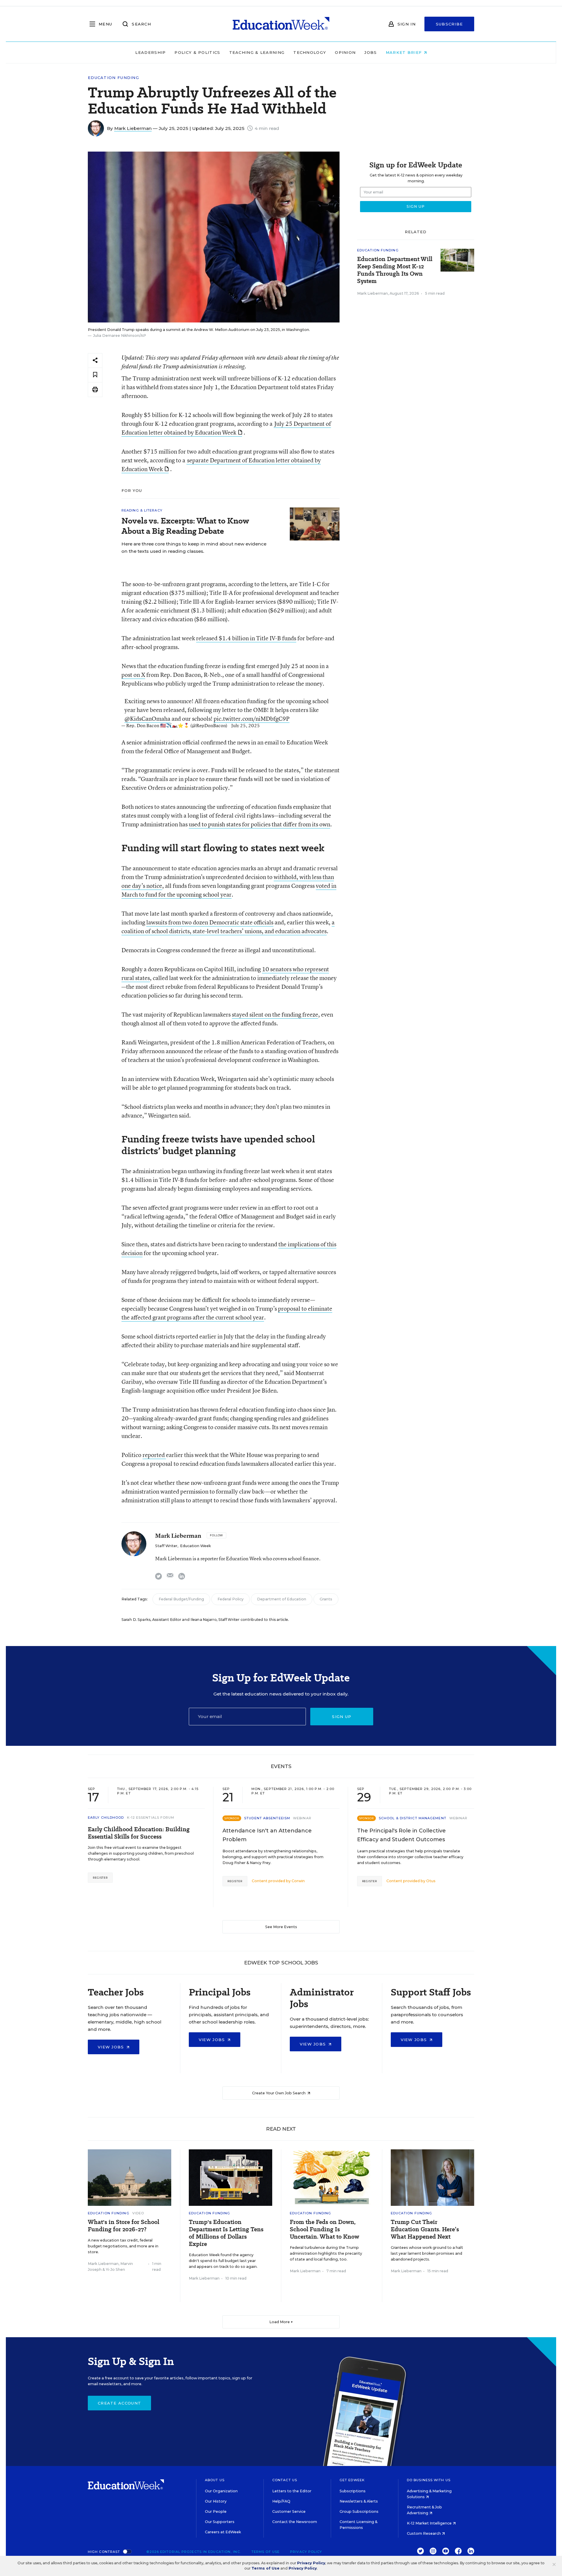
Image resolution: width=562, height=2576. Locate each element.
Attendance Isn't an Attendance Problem (267, 1835)
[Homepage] (281, 24)
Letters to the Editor (292, 2491)
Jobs (371, 52)
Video (138, 2213)
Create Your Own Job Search (279, 2093)
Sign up (342, 1717)
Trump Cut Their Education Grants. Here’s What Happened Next (425, 2229)
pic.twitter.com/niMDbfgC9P (252, 719)
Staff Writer (166, 1546)
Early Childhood (106, 1818)
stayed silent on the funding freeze (275, 1014)
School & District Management (413, 1818)
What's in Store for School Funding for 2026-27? (124, 2226)
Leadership (150, 52)
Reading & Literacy (142, 510)
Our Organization (221, 2491)
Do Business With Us (429, 2480)
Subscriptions (353, 2491)
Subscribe (449, 24)
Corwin (298, 1881)
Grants (326, 1599)
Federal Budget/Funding (181, 1599)
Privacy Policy (306, 2552)
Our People (216, 2511)
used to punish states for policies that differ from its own (259, 824)
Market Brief (405, 52)
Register (100, 1878)
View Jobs (112, 2047)
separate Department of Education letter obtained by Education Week (221, 465)
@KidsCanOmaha (147, 719)
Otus (431, 1881)
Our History (216, 2501)
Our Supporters (220, 2522)
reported (154, 1455)
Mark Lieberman (133, 128)
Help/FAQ (281, 2501)
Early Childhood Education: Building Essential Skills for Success (139, 1833)
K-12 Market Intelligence (430, 2523)
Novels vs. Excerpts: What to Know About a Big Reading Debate (185, 526)
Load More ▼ (281, 2322)
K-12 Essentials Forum (151, 1818)
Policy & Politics (197, 52)
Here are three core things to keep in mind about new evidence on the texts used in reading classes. (194, 548)
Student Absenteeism (267, 1818)
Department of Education (282, 1599)
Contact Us (285, 2480)
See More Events (281, 1927)
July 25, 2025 (246, 725)
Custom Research (424, 2533)
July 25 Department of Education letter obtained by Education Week (226, 428)
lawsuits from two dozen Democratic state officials (210, 922)
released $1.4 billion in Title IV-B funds (246, 638)
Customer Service (289, 2511)
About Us (215, 2480)
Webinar (302, 1818)
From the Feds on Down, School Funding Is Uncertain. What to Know (324, 2229)
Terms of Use (265, 2552)
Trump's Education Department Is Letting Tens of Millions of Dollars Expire (226, 2233)
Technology (310, 52)
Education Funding (113, 78)
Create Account (119, 2403)
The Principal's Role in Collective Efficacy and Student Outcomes (401, 1835)
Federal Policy (231, 1599)
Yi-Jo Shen (115, 2269)
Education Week (195, 1546)
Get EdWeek (352, 2480)
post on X (133, 675)
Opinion (345, 52)
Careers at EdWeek (223, 2532)
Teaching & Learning (257, 52)
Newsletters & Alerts (359, 2501)
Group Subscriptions (359, 2511)
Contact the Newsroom (295, 2522)
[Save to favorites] (95, 375)
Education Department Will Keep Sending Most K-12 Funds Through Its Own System (395, 270)
